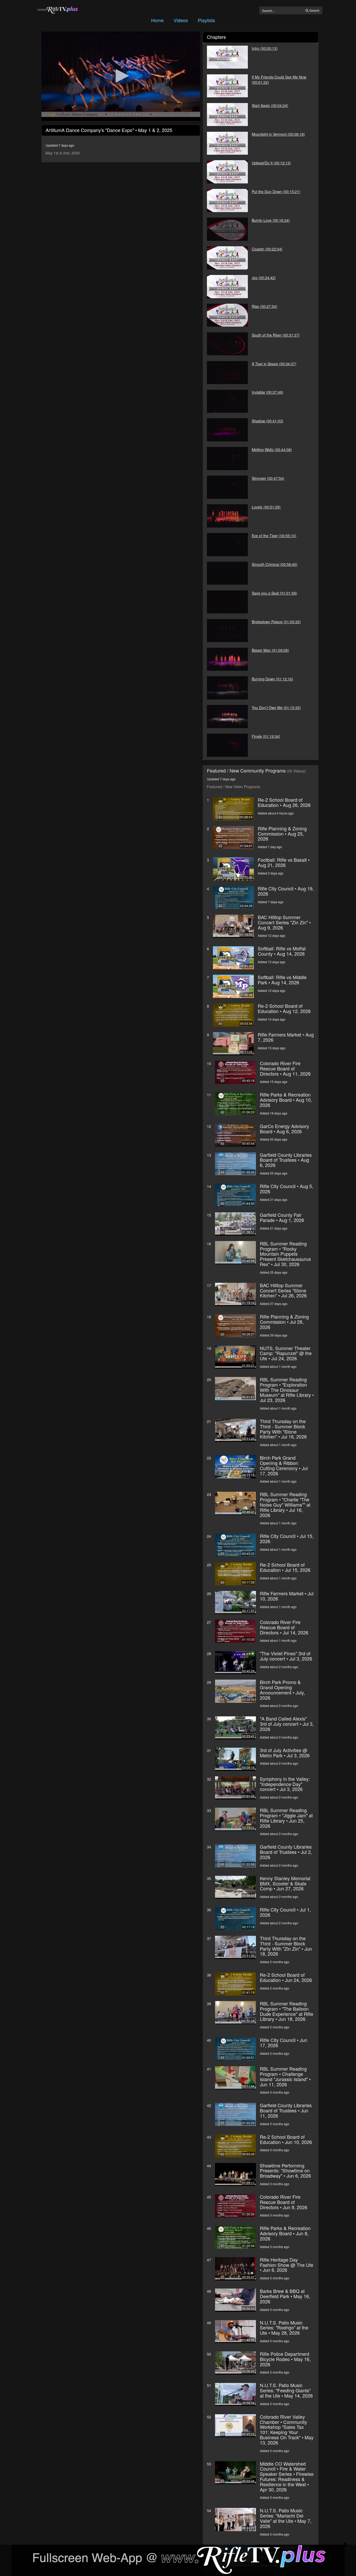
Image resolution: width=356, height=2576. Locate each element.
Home (157, 20)
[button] (121, 76)
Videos (181, 20)
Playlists (206, 20)
